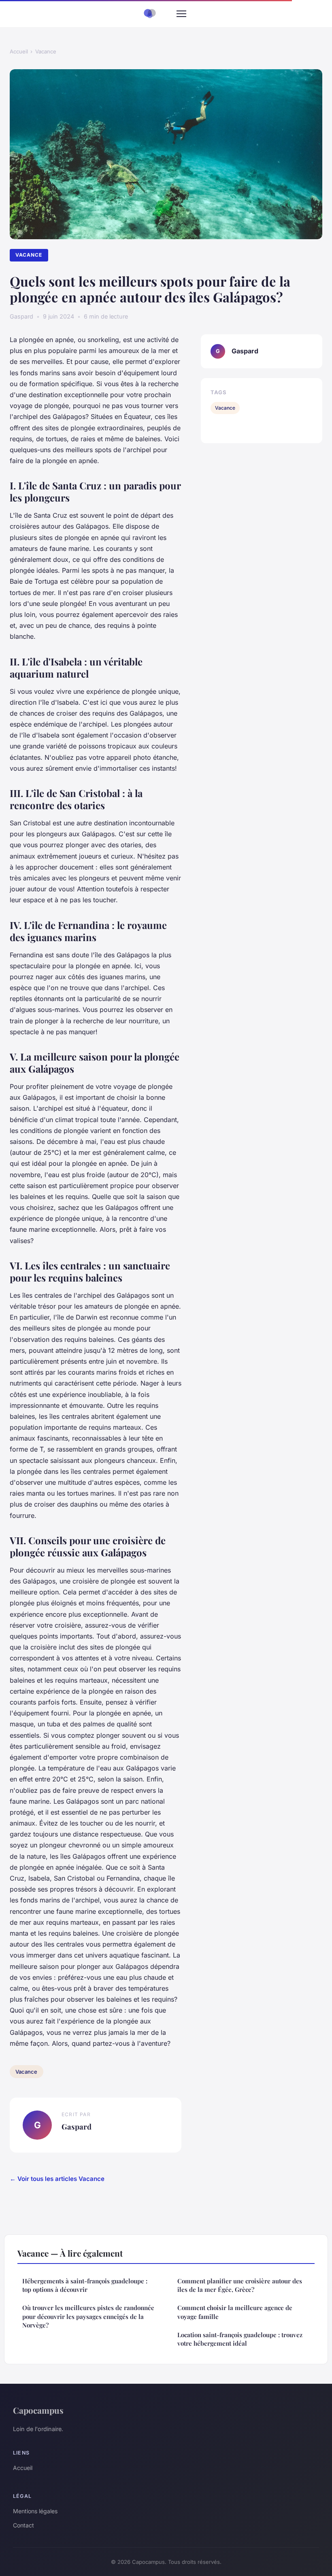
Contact (23, 2525)
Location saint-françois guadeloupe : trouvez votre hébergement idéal (240, 2339)
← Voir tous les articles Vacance (57, 2179)
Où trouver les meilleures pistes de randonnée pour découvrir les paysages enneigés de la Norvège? (88, 2316)
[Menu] (181, 14)
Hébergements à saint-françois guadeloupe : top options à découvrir (85, 2285)
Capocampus (38, 2410)
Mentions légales (35, 2511)
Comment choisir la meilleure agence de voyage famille (235, 2312)
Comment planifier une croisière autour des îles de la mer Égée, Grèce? (240, 2285)
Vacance (46, 51)
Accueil (19, 51)
